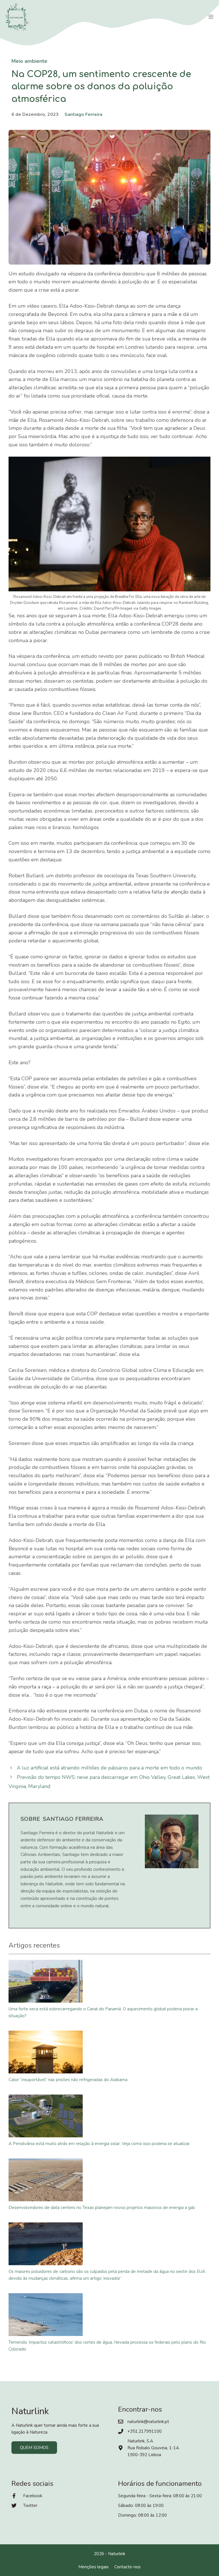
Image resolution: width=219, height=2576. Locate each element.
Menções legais (94, 2567)
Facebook (33, 2496)
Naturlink (117, 2554)
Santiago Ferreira (83, 114)
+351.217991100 (145, 2431)
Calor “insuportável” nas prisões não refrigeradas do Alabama (68, 2080)
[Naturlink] (17, 17)
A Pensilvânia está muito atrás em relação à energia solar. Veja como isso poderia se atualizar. (100, 2144)
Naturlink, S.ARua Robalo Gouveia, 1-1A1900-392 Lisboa (153, 2448)
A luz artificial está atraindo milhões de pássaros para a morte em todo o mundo (109, 1768)
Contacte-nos (127, 2567)
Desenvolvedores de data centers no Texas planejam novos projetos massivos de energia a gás (102, 2208)
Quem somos (34, 2448)
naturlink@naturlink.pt (148, 2422)
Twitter (30, 2506)
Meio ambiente (29, 61)
